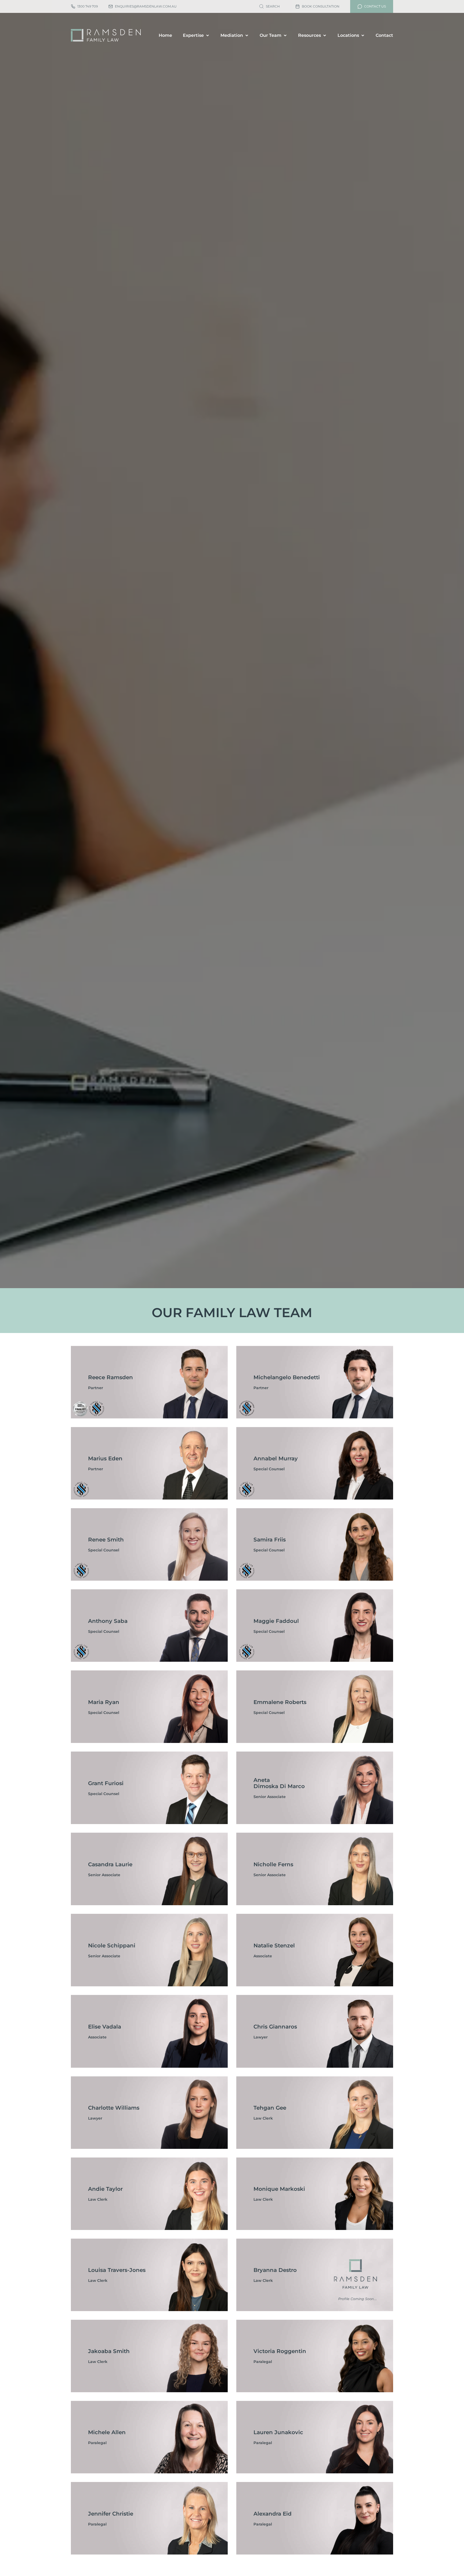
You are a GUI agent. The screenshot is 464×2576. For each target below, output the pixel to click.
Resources (309, 35)
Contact (384, 35)
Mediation (232, 35)
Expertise (193, 35)
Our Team (271, 35)
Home (165, 35)
